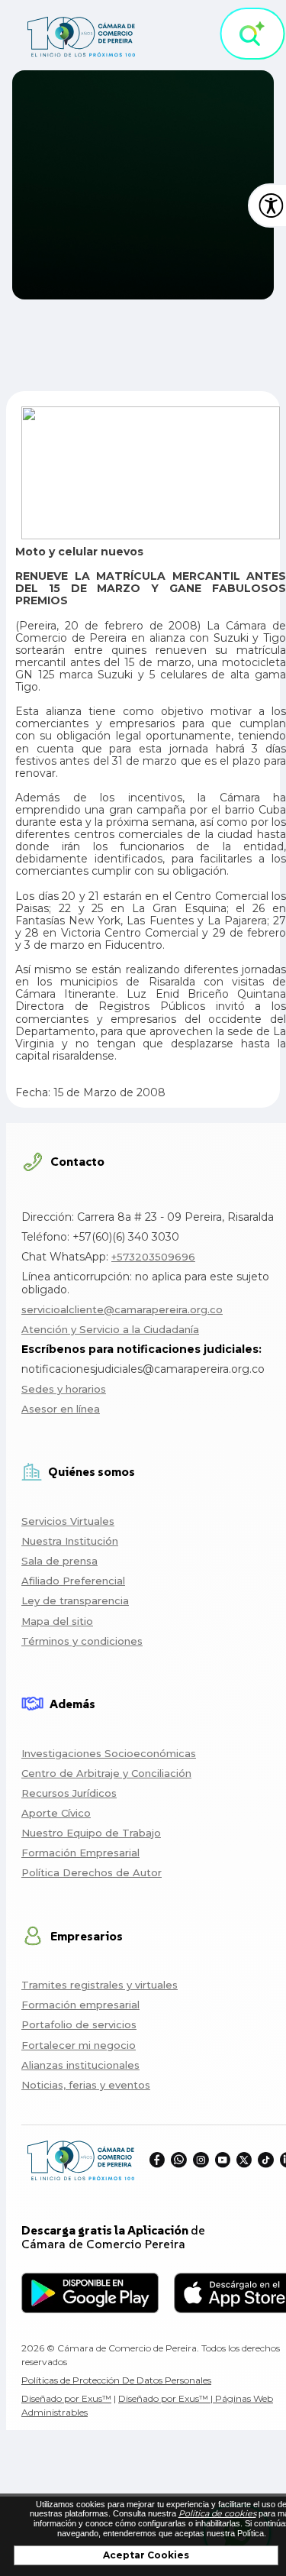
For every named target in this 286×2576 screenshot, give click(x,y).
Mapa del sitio (57, 1621)
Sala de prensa (59, 1561)
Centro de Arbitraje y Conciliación (106, 1773)
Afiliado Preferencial (73, 1581)
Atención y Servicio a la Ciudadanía (110, 1329)
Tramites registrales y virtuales (100, 1985)
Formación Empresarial (80, 1853)
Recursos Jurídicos (69, 1793)
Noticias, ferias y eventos (86, 2085)
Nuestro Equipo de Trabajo (91, 1833)
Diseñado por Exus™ (66, 2398)
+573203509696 (153, 1257)
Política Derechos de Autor (92, 1872)
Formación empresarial (80, 2005)
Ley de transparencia (75, 1600)
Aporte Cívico (56, 1813)
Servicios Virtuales (68, 1521)
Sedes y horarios (64, 1389)
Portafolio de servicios (79, 2024)
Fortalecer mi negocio (79, 2045)
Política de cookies (217, 2513)
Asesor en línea (61, 1409)
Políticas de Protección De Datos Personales (116, 2380)
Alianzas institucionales (80, 2065)
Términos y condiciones (82, 1641)
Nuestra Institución (70, 1541)
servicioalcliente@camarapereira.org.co (122, 1309)
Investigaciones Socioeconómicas (109, 1753)
